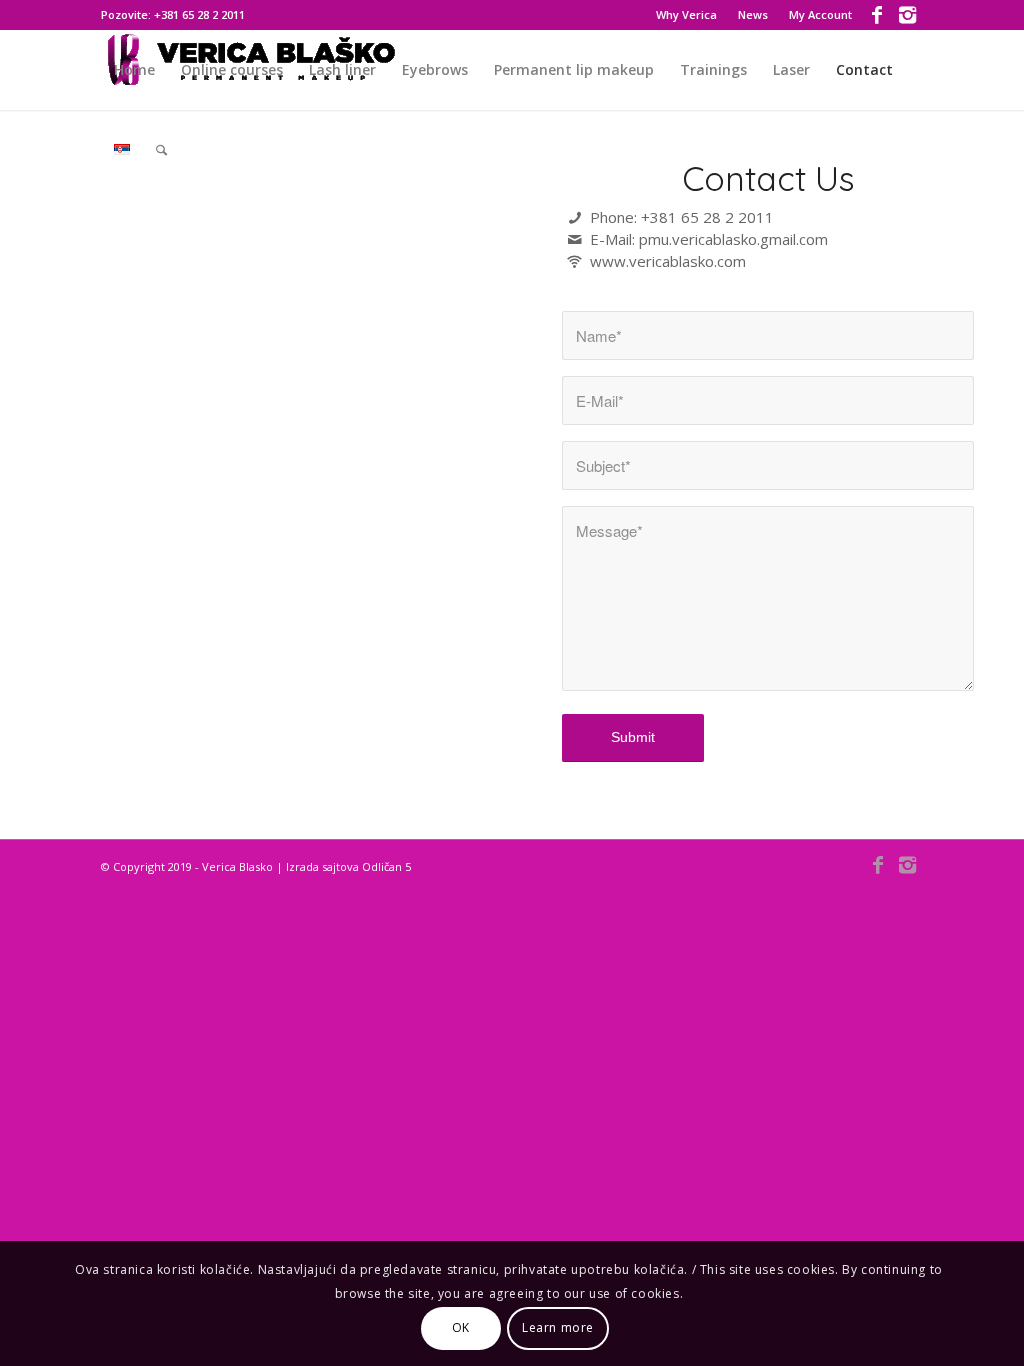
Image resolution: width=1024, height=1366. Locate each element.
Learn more (558, 1327)
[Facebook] (877, 15)
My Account (820, 14)
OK (461, 1327)
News (753, 14)
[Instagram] (908, 15)
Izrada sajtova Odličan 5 (348, 866)
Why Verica (686, 14)
